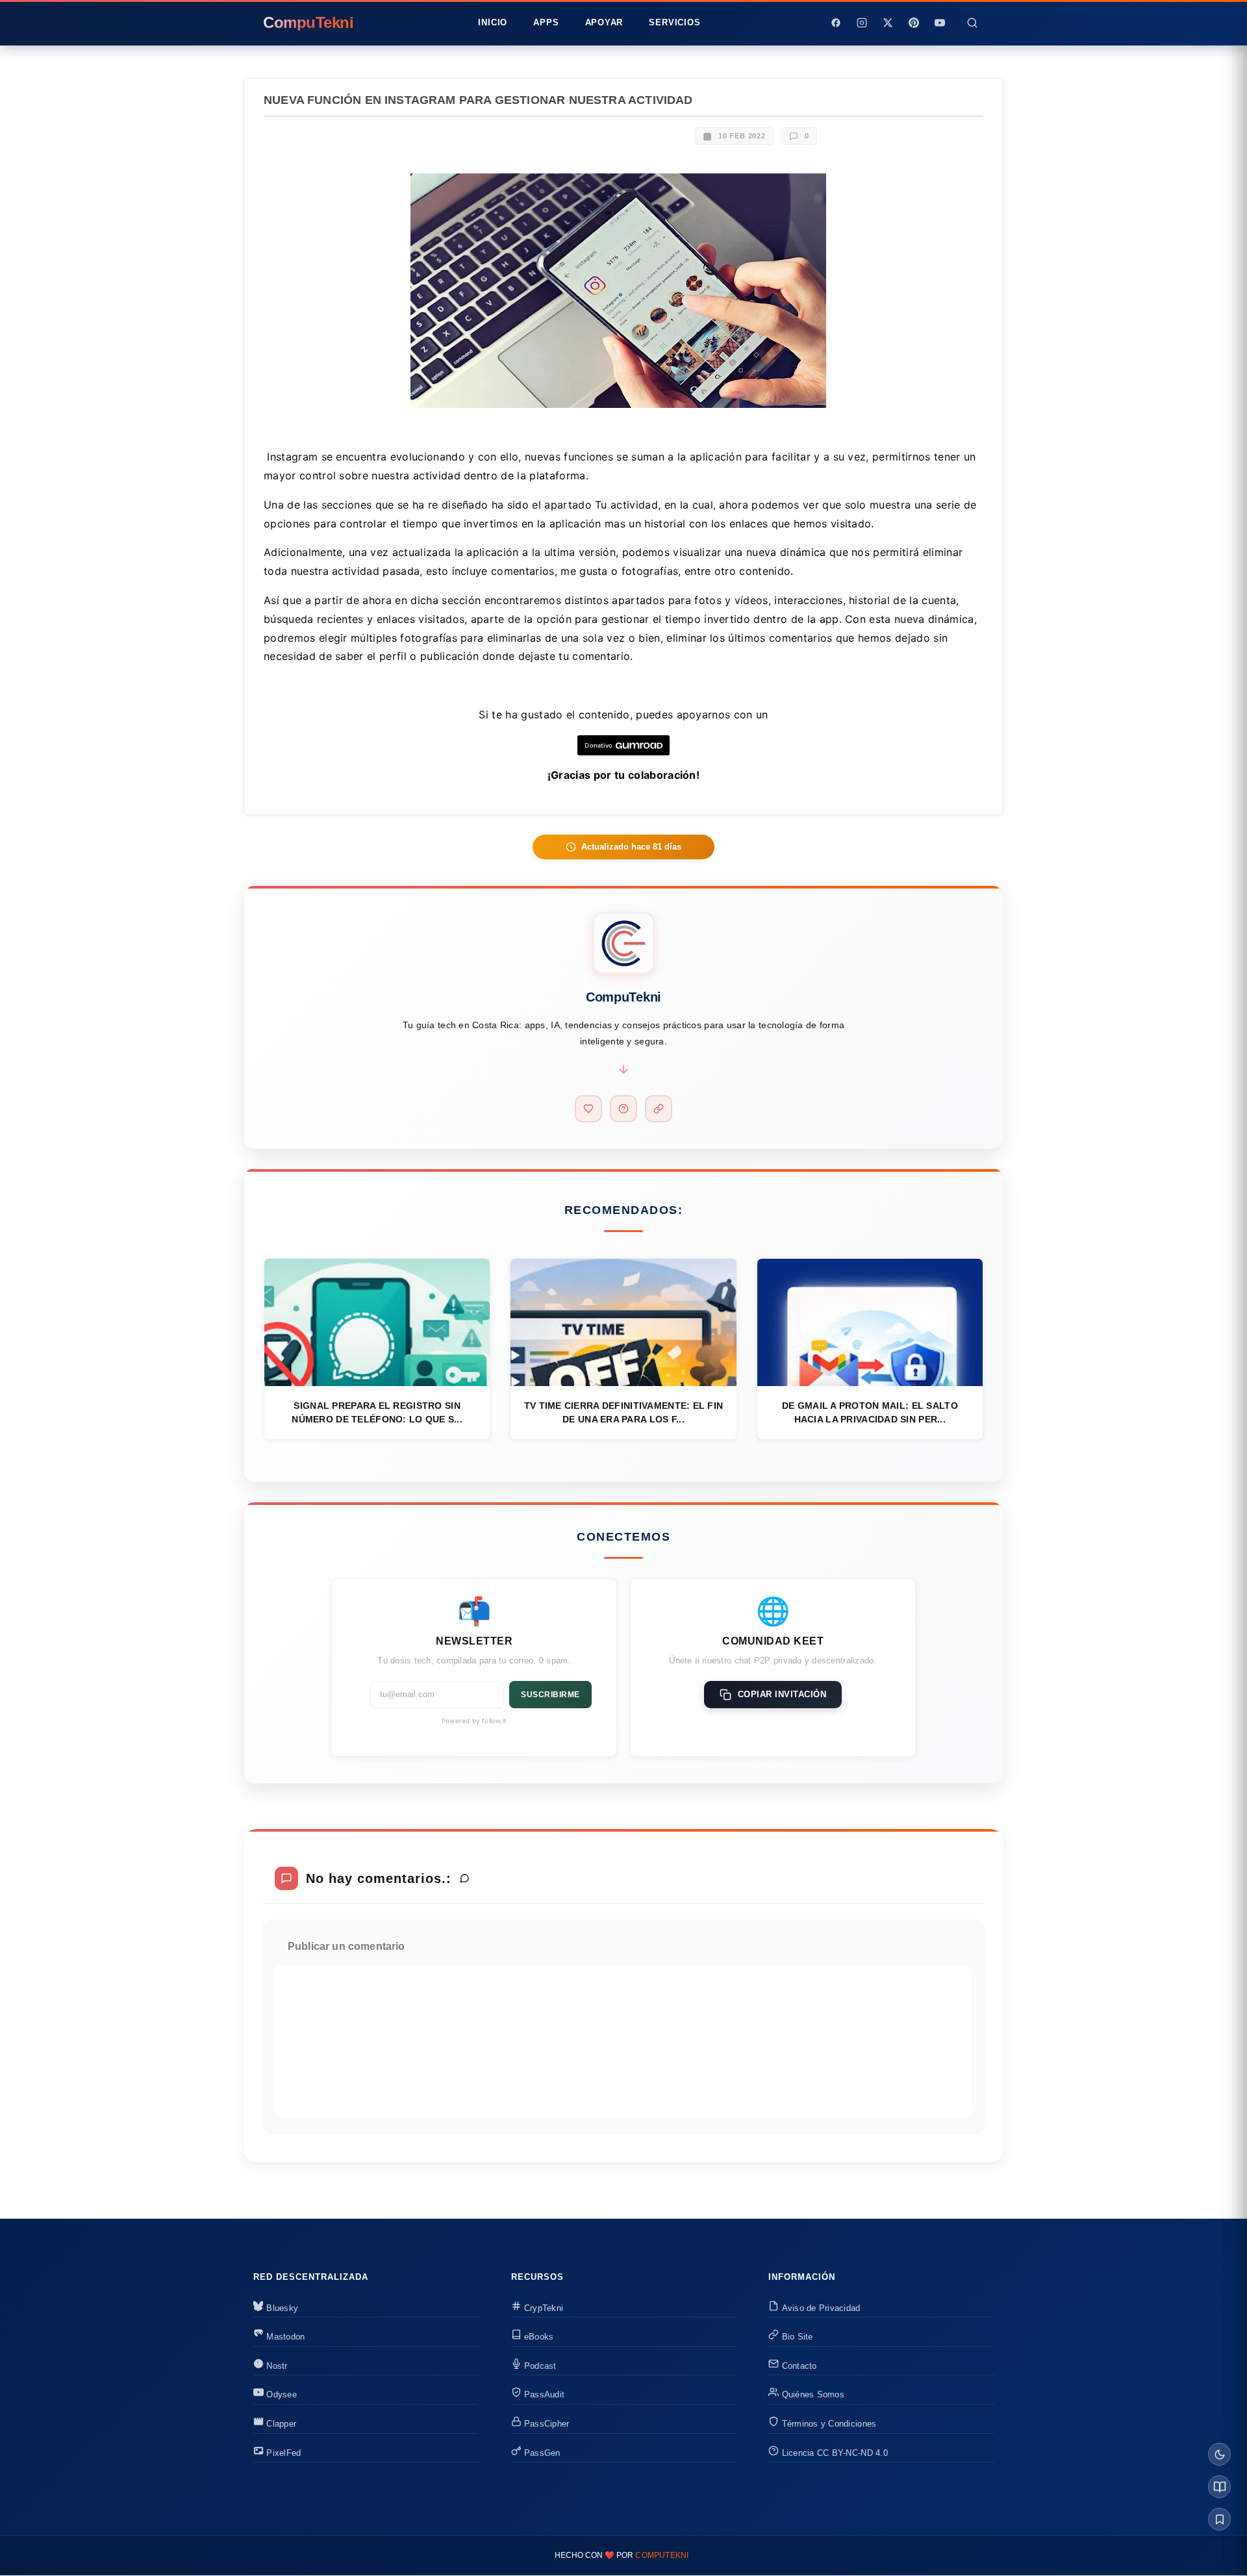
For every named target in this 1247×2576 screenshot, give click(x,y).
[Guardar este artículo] (1219, 2519)
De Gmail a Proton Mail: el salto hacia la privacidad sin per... (870, 1412)
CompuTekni (662, 2555)
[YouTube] (940, 23)
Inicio (493, 22)
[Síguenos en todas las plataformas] (659, 1109)
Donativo (598, 745)
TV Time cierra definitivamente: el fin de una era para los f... (623, 1412)
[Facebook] (836, 23)
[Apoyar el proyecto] (588, 1109)
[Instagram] (862, 23)
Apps (546, 22)
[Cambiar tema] (1219, 2454)
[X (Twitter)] (888, 23)
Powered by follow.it (474, 1721)
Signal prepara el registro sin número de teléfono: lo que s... (377, 1412)
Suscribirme (550, 1695)
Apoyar (604, 22)
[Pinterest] (914, 23)
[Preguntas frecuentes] (623, 1109)
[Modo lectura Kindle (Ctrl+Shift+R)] (1219, 2487)
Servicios (674, 22)
